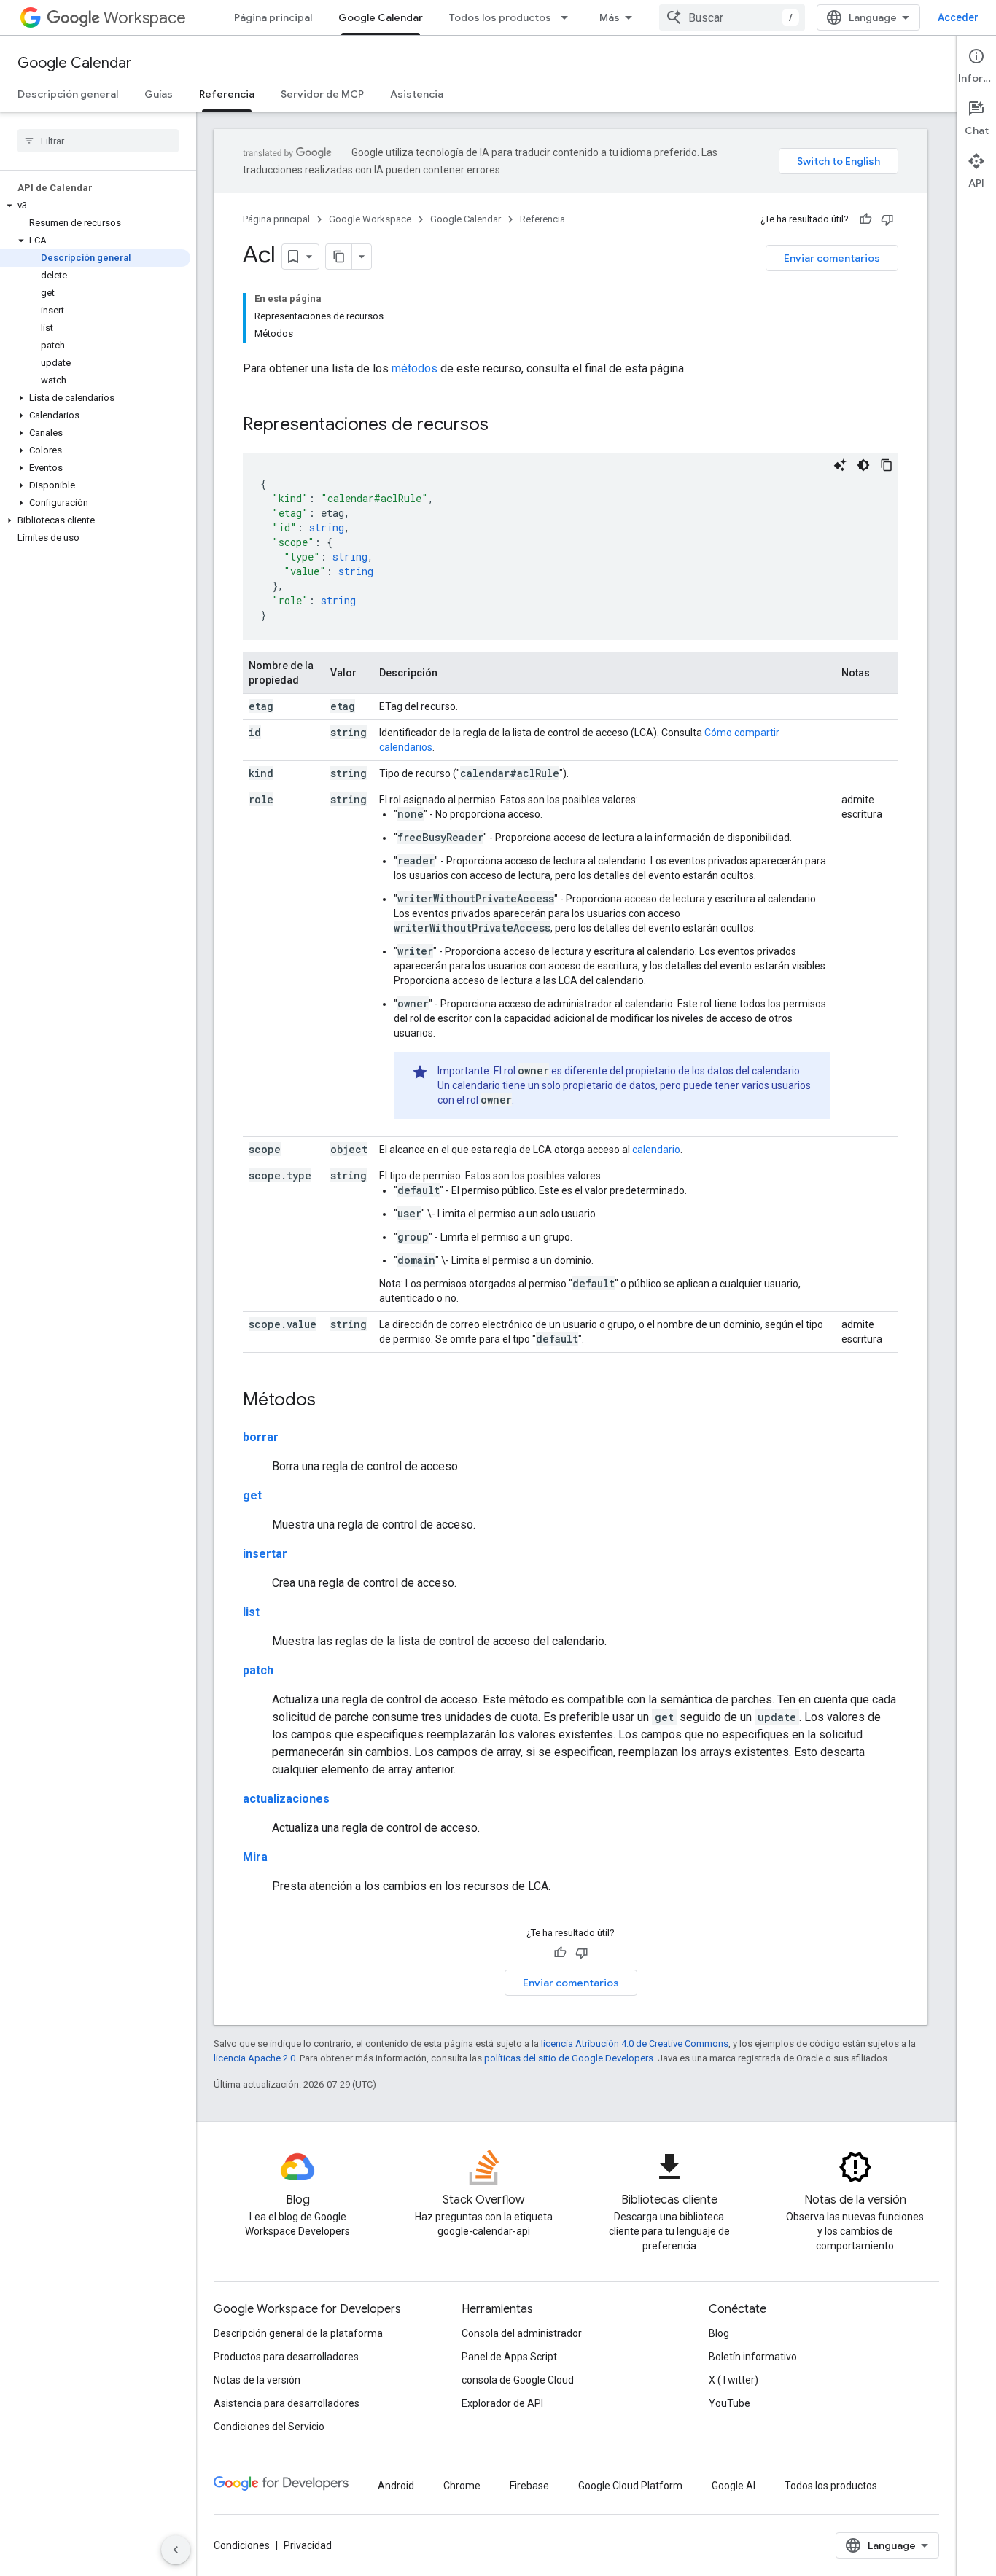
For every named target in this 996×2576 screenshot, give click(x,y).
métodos (415, 368)
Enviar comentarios (832, 258)
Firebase (529, 2486)
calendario (656, 1150)
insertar (265, 1554)
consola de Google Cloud (518, 2380)
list (251, 1612)
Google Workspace (370, 219)
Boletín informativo (753, 2357)
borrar (261, 1437)
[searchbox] (98, 141)
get (252, 1495)
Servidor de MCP (322, 94)
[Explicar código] (840, 465)
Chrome (462, 2486)
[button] (95, 206)
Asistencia (417, 94)
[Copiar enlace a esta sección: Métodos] (330, 1401)
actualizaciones (286, 1799)
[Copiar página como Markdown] (339, 257)
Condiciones (242, 2545)
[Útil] (865, 219)
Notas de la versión (257, 2380)
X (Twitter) (734, 2380)
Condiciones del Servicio (269, 2427)
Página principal (273, 17)
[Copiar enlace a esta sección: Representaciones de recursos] (503, 426)
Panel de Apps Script (509, 2357)
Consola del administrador (522, 2333)
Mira (255, 1857)
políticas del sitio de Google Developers (569, 2058)
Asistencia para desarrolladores (287, 2403)
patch (258, 1670)
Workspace (145, 18)
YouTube (730, 2403)
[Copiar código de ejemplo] (887, 465)
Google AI (734, 2486)
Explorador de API (502, 2403)
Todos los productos (500, 17)
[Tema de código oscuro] (863, 465)
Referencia (227, 94)
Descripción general (68, 94)
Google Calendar (381, 17)
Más (610, 17)
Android (396, 2486)
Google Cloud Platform (630, 2486)
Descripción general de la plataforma (298, 2333)
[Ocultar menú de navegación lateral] (176, 2550)
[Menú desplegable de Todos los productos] (569, 17)
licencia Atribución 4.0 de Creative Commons (635, 2044)
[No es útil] (887, 219)
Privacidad (308, 2545)
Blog (719, 2333)
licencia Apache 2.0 (254, 2058)
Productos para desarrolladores (286, 2357)
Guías (159, 94)
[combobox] (732, 17)
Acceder (958, 17)
